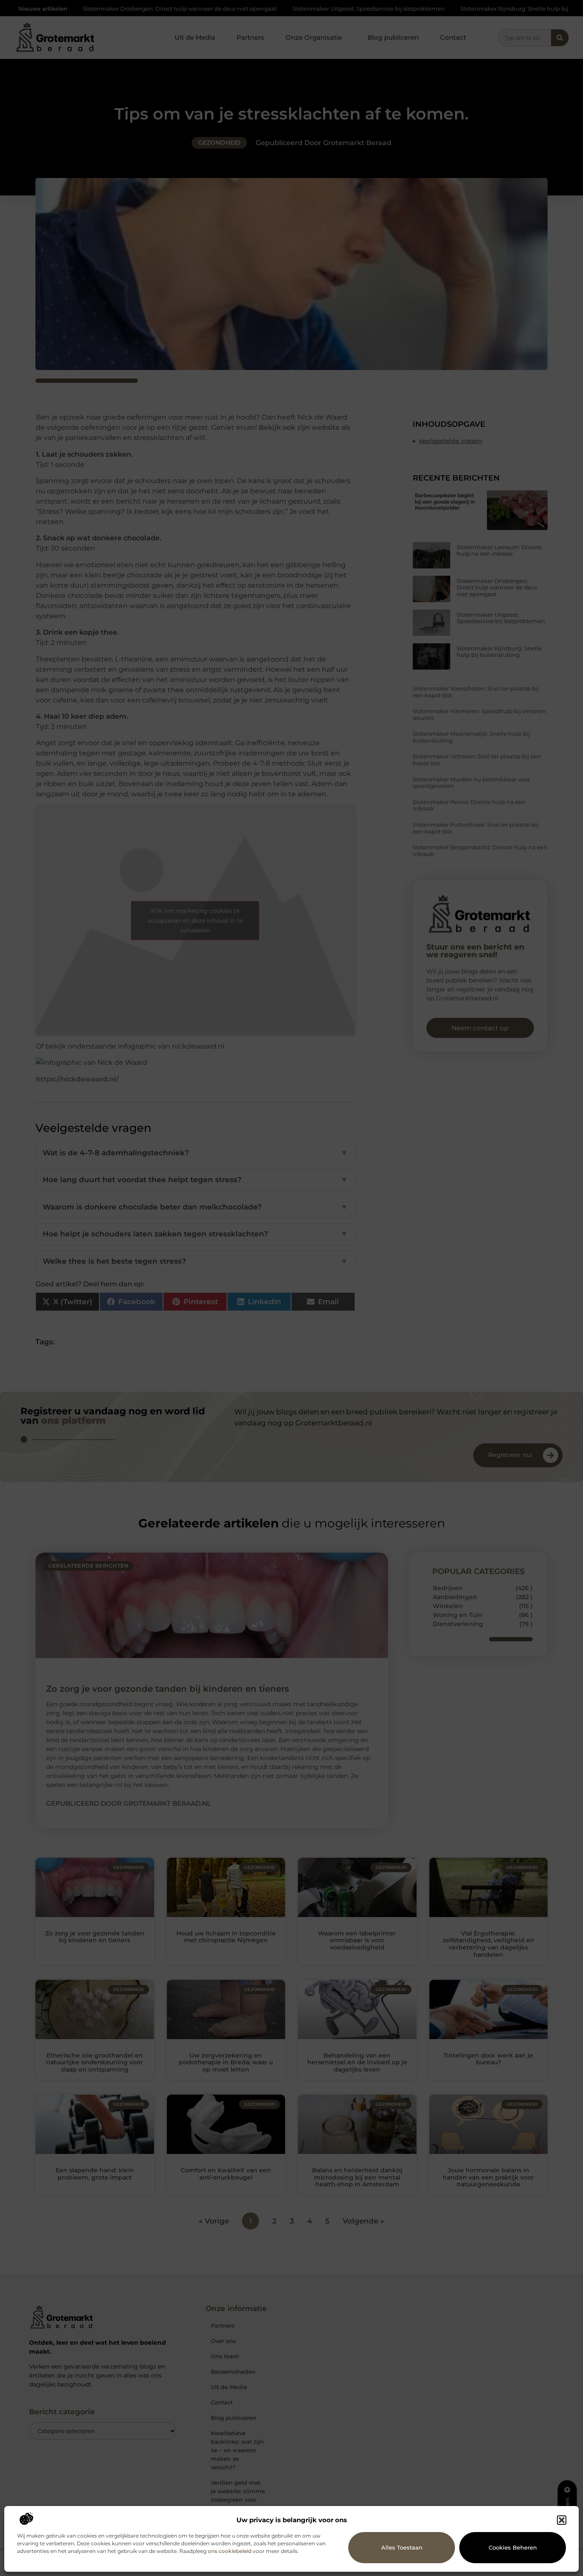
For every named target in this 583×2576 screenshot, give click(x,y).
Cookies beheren (513, 2547)
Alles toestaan (402, 2547)
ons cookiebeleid (230, 2551)
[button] (562, 2520)
